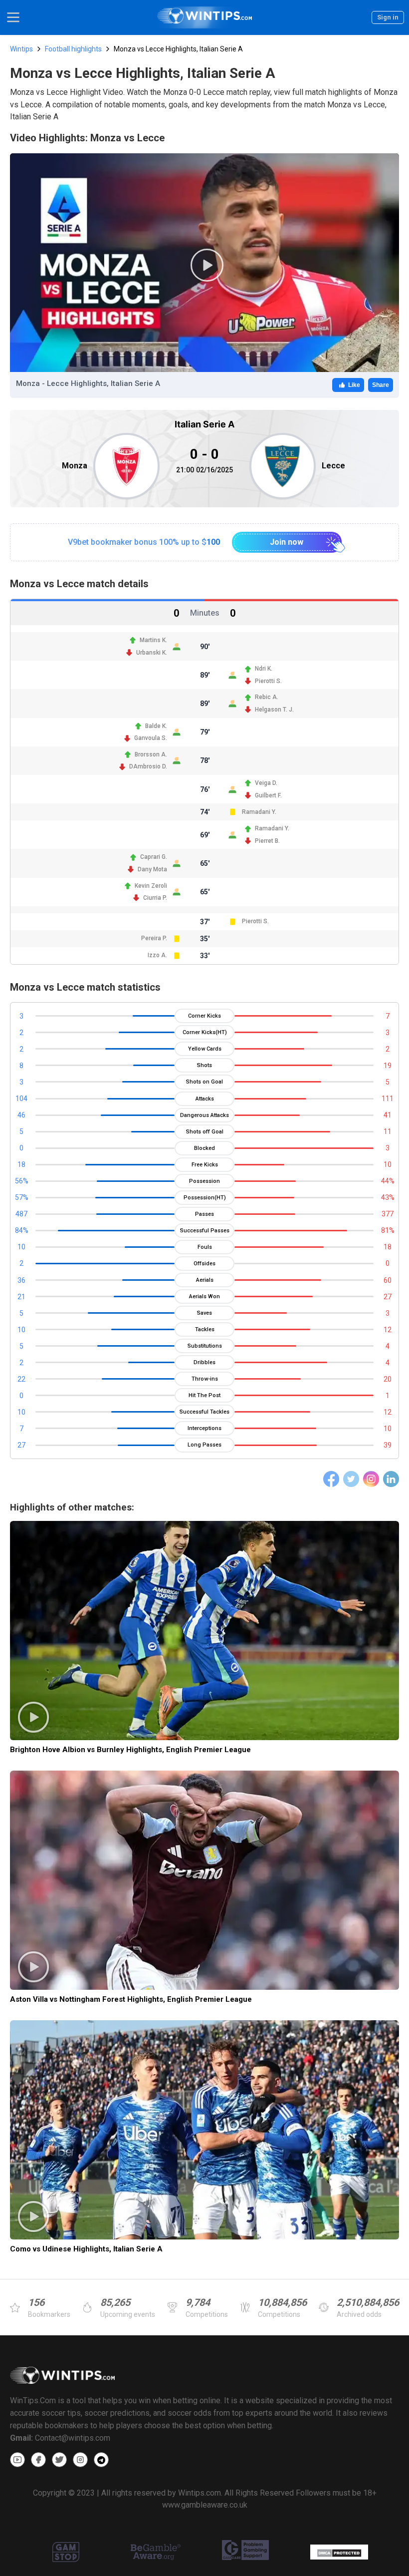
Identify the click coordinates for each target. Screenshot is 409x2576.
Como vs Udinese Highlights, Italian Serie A (86, 2249)
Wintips (21, 49)
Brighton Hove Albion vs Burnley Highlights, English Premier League (130, 1750)
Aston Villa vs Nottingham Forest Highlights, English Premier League (131, 1999)
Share (381, 385)
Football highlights (73, 49)
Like (354, 385)
